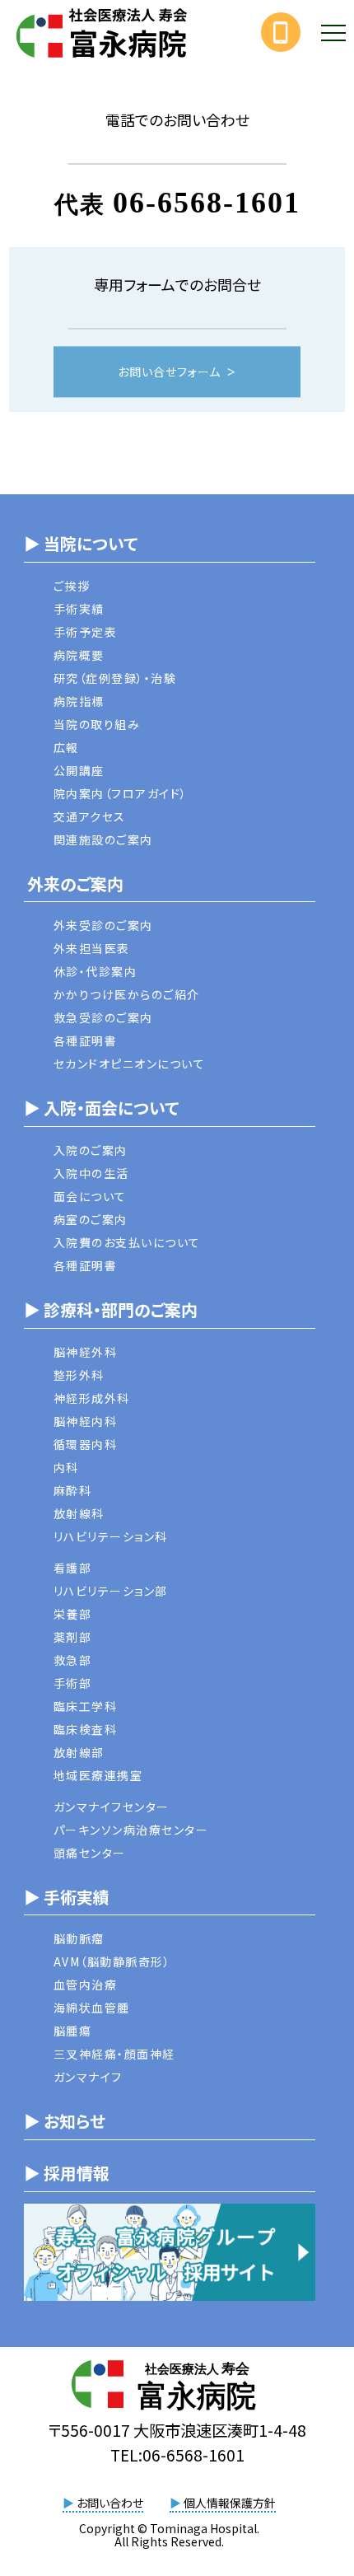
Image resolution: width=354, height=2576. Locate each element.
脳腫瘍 (73, 2031)
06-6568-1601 (207, 203)
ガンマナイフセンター (112, 1807)
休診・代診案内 (95, 971)
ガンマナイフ (88, 2077)
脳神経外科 (86, 1352)
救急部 (73, 1660)
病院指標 (79, 701)
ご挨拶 (72, 586)
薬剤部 (73, 1637)
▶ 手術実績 (67, 1897)
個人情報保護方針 (223, 2503)
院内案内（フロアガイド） (121, 793)
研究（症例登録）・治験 (115, 678)
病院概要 (79, 655)
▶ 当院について (81, 543)
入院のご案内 (91, 1150)
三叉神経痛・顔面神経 (114, 2054)
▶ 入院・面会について (101, 1108)
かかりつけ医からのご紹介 (127, 994)
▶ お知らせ (65, 2121)
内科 (66, 1467)
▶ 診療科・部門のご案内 (111, 1309)
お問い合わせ (103, 2503)
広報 (66, 747)
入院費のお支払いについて (127, 1242)
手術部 (73, 1683)
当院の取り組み (97, 724)
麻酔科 (73, 1490)
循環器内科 (86, 1444)
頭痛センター (90, 1853)
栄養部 (73, 1614)
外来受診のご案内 (103, 925)
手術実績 (79, 609)
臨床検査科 (86, 1729)
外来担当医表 (92, 948)
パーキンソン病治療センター (131, 1830)
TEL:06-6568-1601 (177, 2455)
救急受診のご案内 (103, 1017)
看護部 (73, 1568)
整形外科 (79, 1375)
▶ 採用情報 (67, 2173)
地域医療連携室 (98, 1775)
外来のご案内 (74, 884)
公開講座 (79, 770)
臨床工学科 (86, 1706)
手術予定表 (86, 632)
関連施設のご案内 (103, 839)
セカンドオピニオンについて (130, 1064)
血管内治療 (86, 1985)
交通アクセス (90, 816)
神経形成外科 (92, 1398)
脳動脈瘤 (79, 1938)
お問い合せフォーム (169, 372)
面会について (90, 1196)
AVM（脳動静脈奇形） (112, 1961)
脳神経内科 (86, 1421)
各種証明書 (86, 1040)
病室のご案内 (91, 1219)
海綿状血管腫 (92, 2008)
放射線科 (79, 1513)
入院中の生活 (91, 1173)
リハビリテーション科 (111, 1536)
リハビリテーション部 (111, 1591)
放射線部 (79, 1752)
